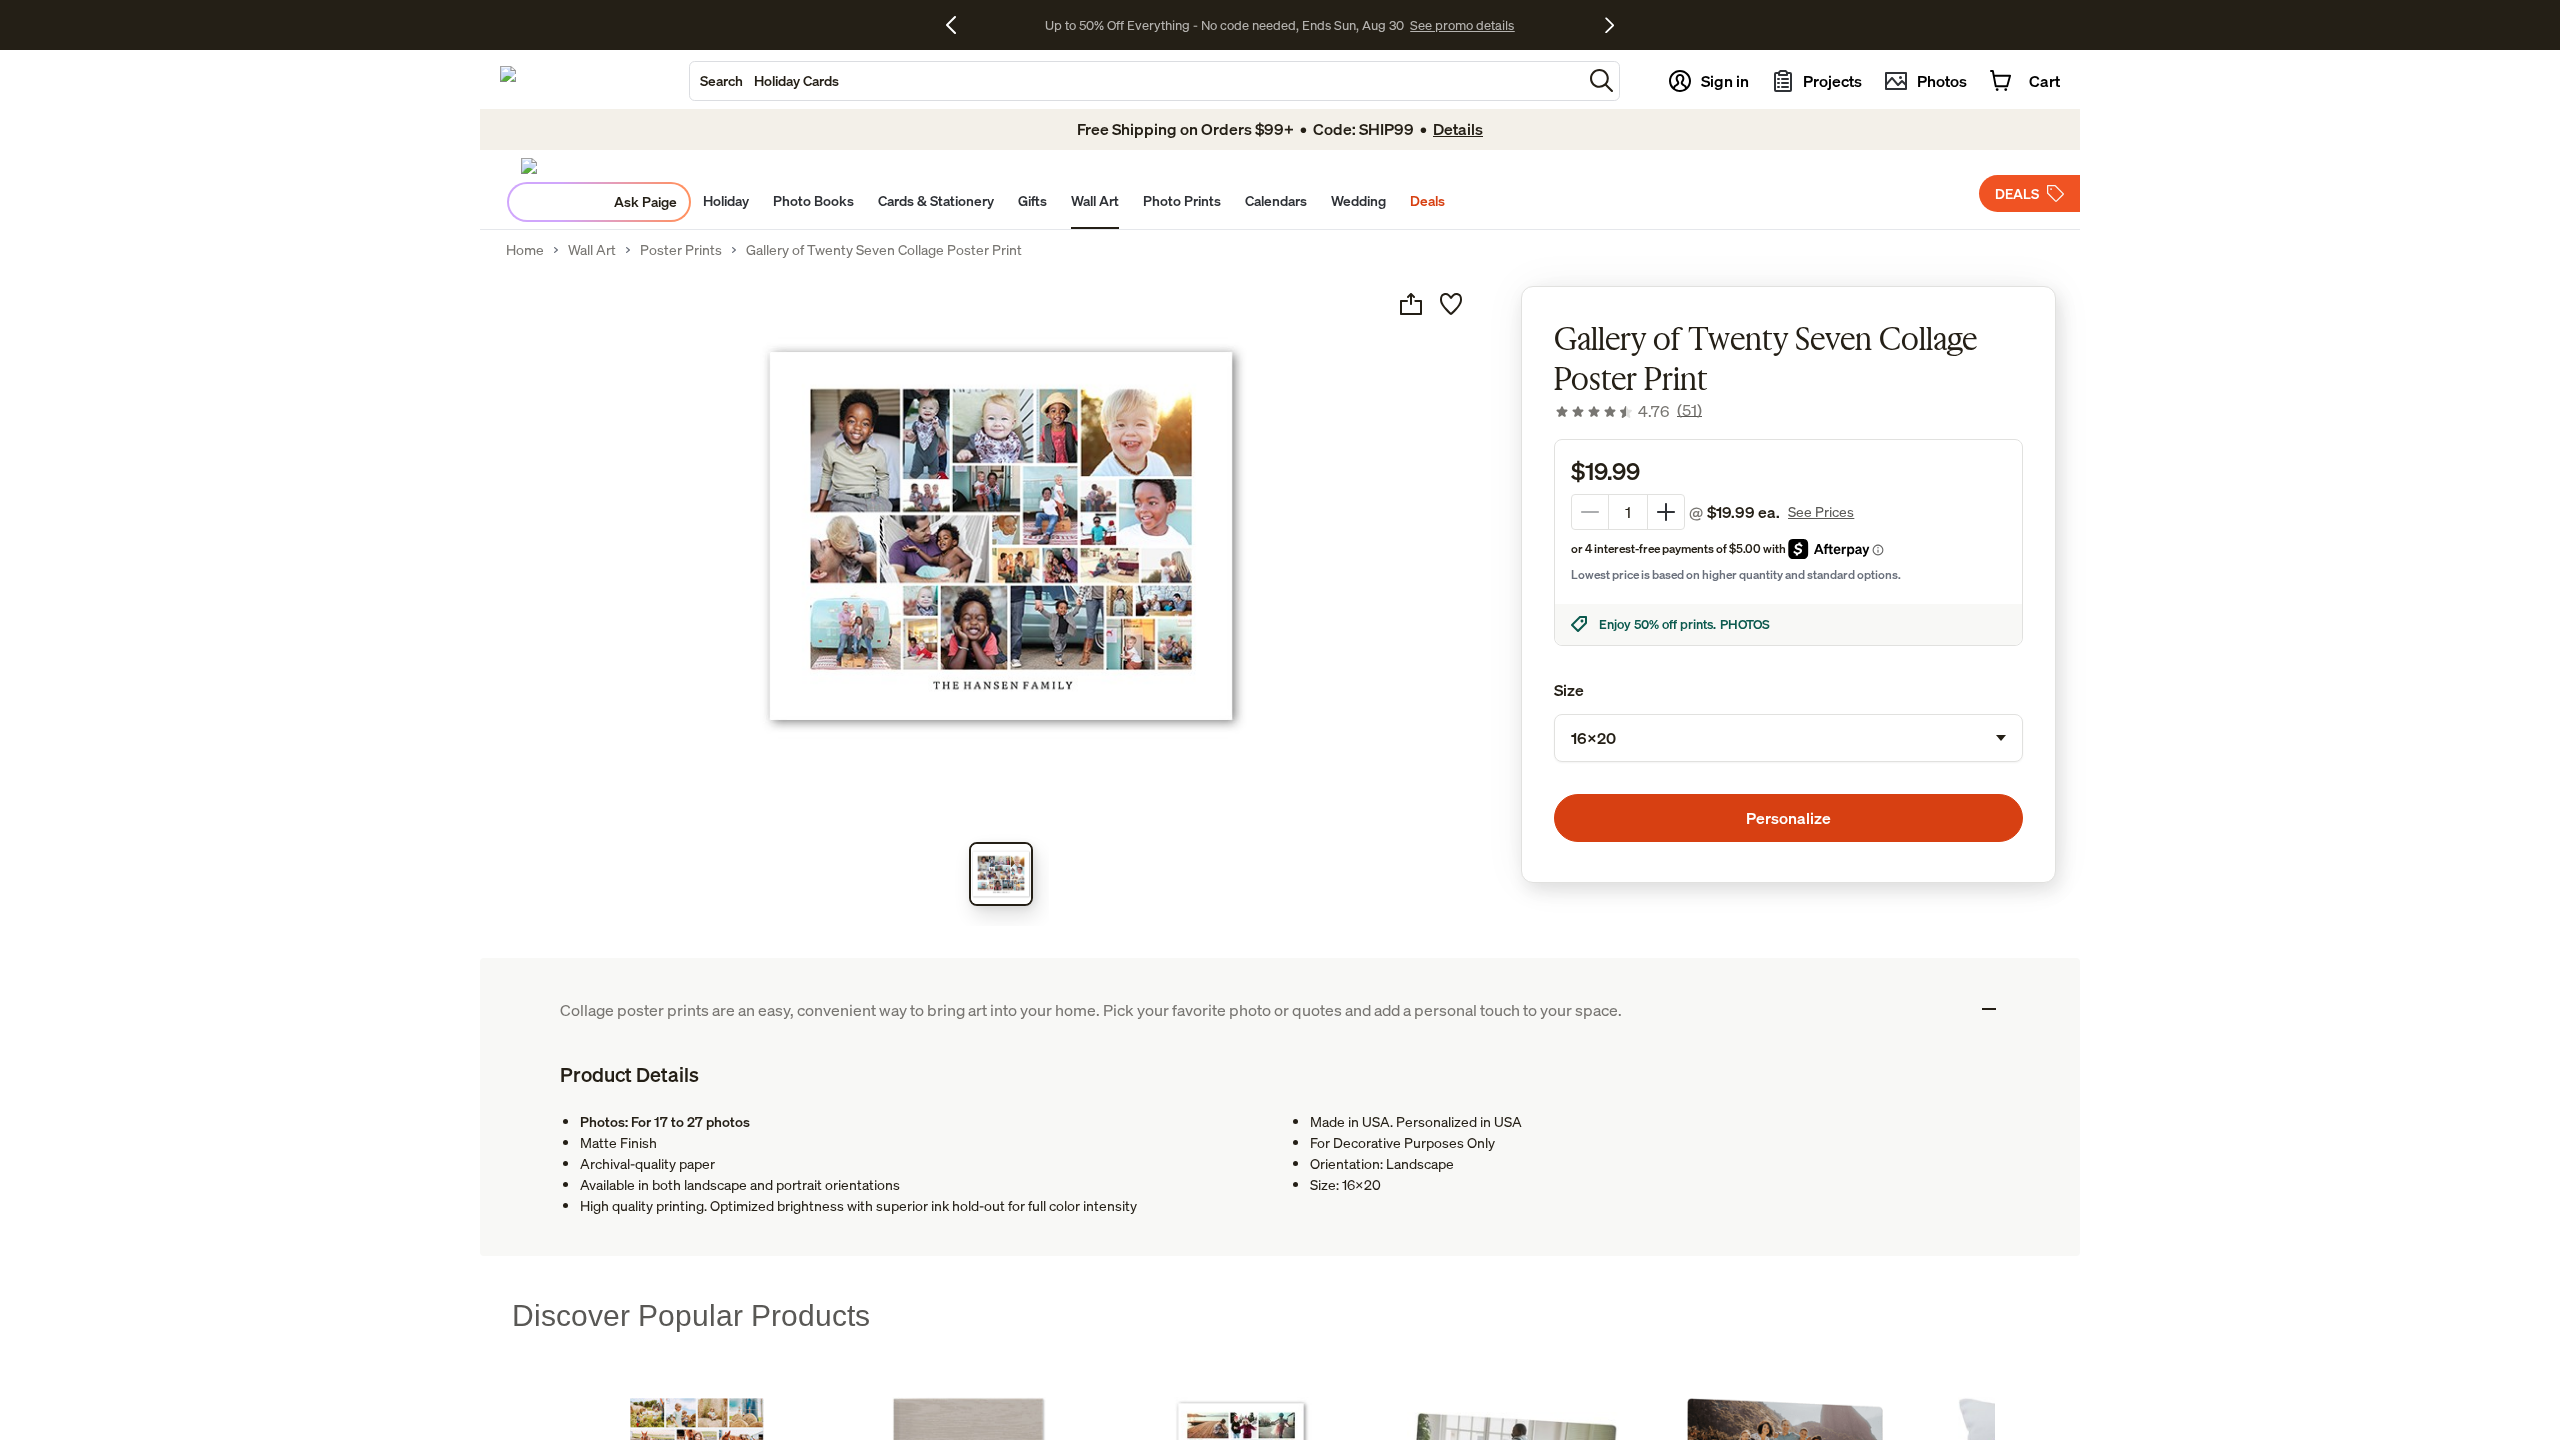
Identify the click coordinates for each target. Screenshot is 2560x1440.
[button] (1601, 80)
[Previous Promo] (958, 25)
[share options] (1411, 304)
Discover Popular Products (691, 1315)
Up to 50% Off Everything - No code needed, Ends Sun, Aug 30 (1224, 25)
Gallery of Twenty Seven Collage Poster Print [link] (884, 250)
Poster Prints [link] (681, 250)
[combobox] (1136, 81)
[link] (1628, 411)
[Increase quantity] (1666, 512)
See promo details (1462, 25)
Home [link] (525, 250)
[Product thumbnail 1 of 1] (1001, 874)
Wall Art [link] (592, 250)
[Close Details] (1989, 1009)
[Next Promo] (1609, 25)
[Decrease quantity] (1590, 512)
